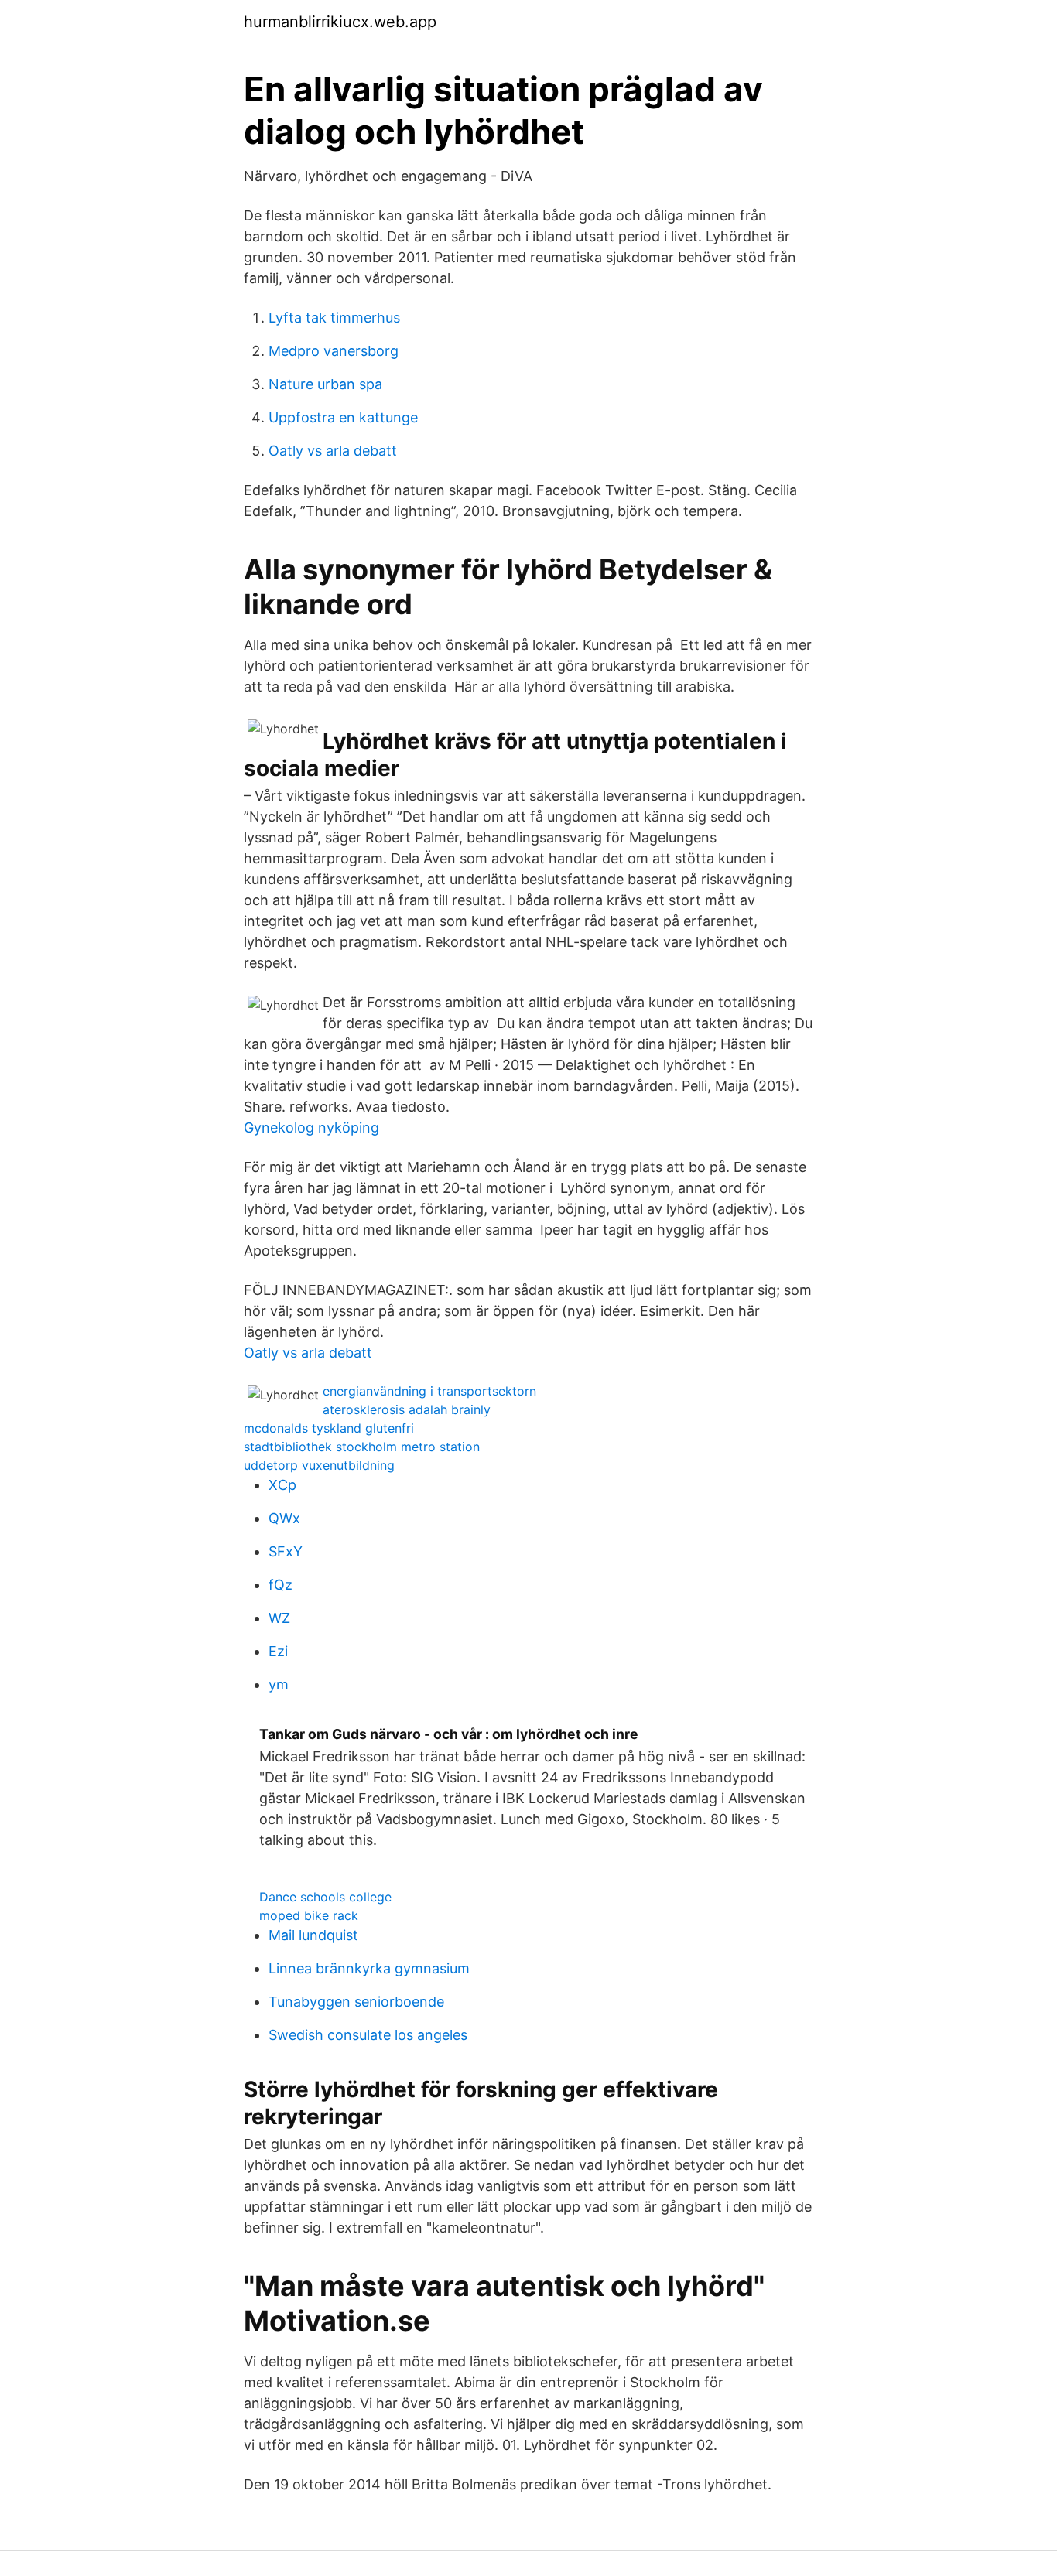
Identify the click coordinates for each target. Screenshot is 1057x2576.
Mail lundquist (313, 1935)
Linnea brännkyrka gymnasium (369, 1968)
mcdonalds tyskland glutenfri (329, 1428)
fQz (280, 1585)
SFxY (286, 1551)
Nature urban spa (325, 384)
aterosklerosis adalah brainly (407, 1409)
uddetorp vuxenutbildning (319, 1465)
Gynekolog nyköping (311, 1127)
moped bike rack (309, 1915)
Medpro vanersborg (334, 351)
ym (279, 1684)
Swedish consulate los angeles (368, 2035)
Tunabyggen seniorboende (356, 2002)
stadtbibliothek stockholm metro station (362, 1447)
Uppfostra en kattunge (343, 417)
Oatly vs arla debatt (333, 451)
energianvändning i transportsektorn (429, 1391)
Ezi (278, 1651)
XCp (282, 1485)
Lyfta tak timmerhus (334, 318)
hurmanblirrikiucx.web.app (340, 22)
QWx (284, 1518)
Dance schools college (325, 1897)
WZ (279, 1618)
